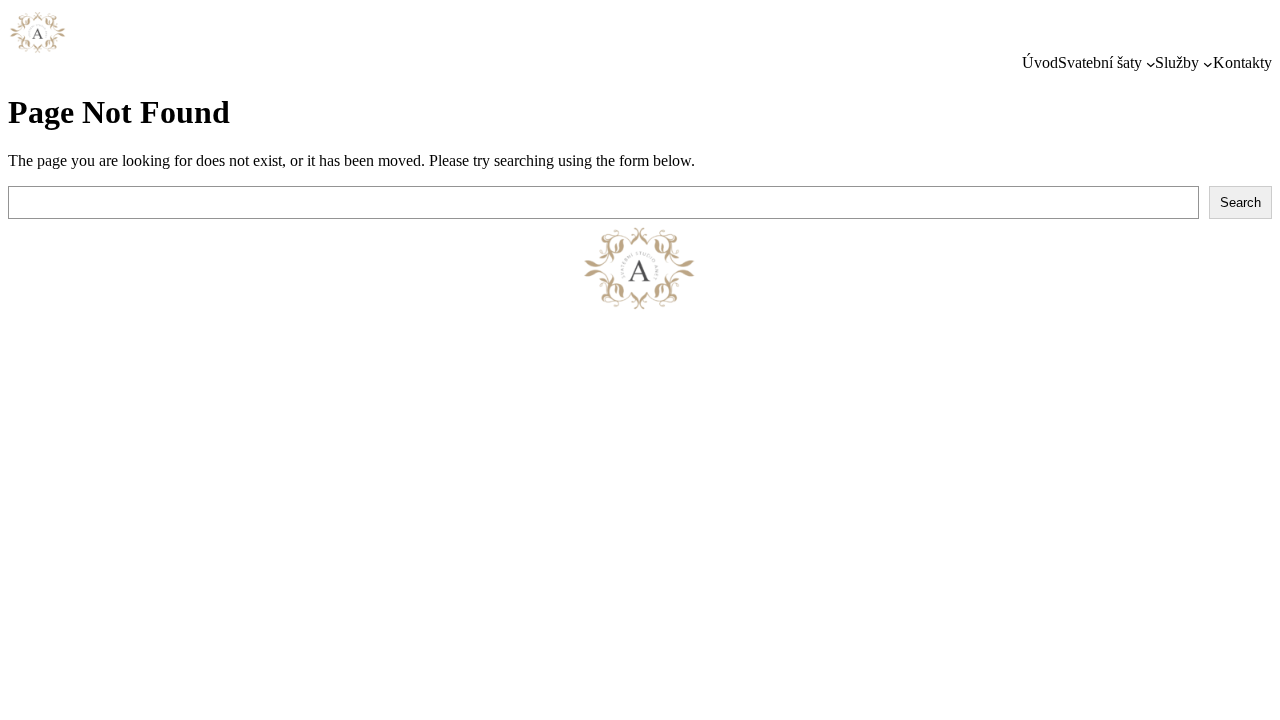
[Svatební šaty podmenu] (1151, 64)
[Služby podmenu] (1208, 64)
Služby (1177, 62)
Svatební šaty (1100, 62)
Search (1240, 202)
